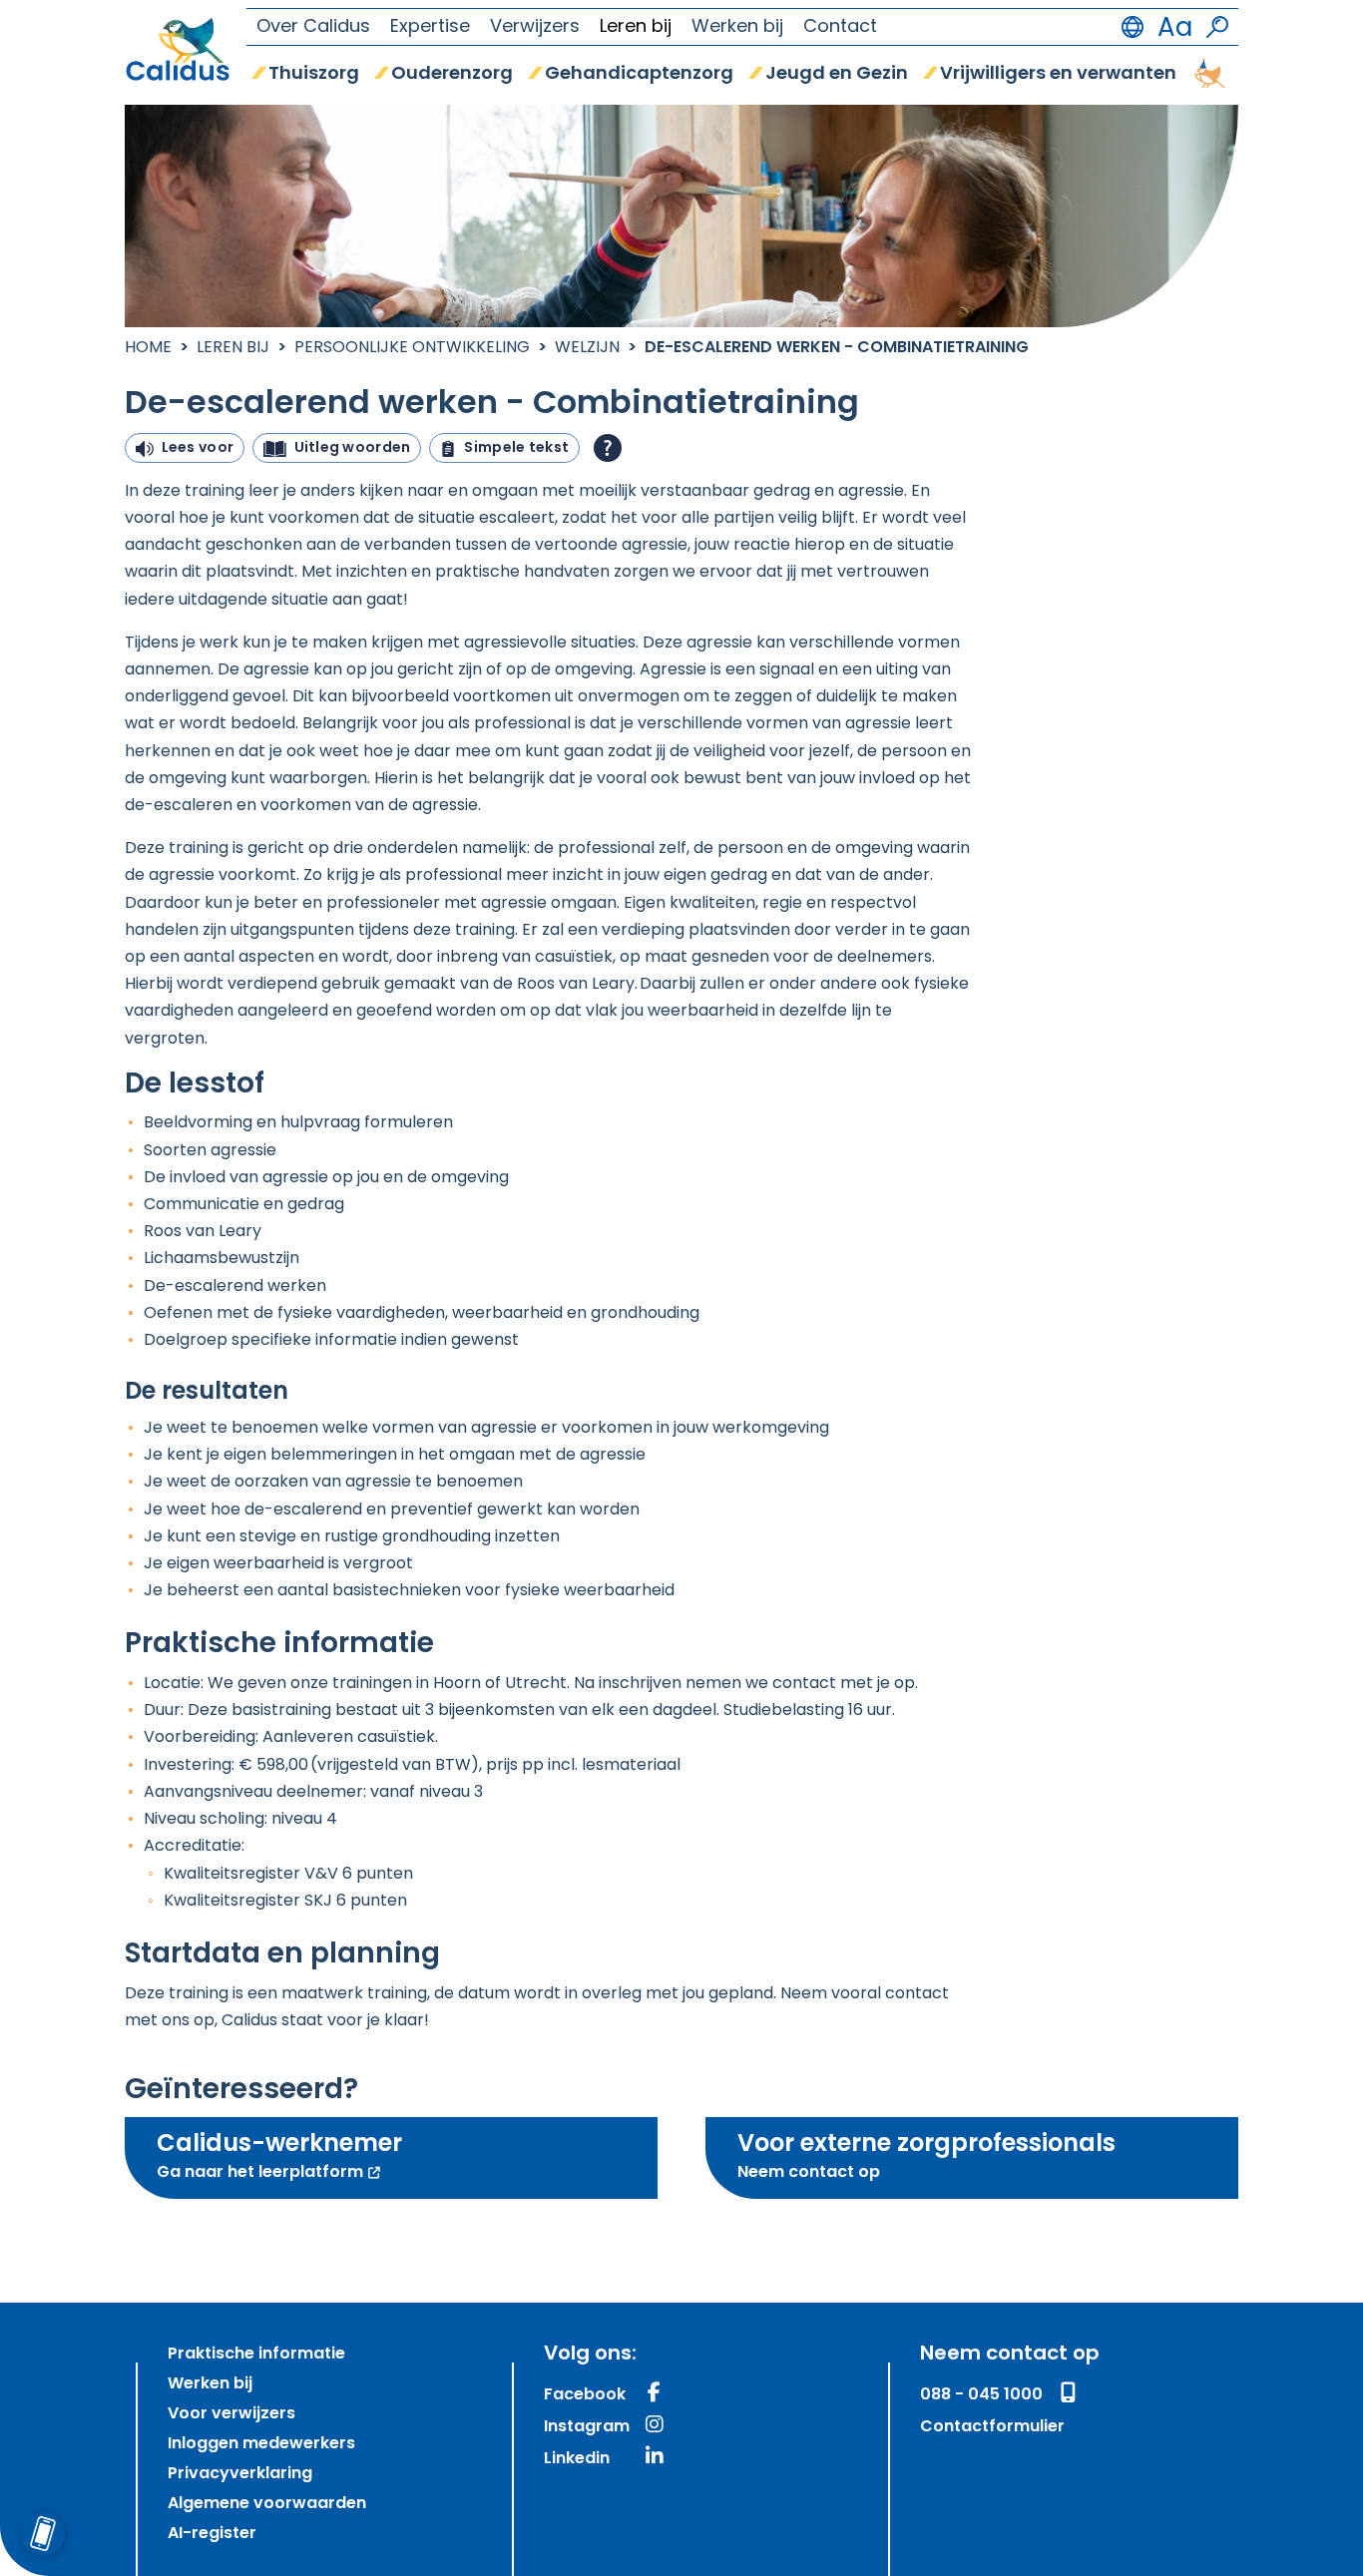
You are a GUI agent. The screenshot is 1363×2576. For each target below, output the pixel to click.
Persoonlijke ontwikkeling (412, 348)
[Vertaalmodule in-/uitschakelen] (1133, 27)
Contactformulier (992, 2427)
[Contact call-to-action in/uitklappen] (42, 2534)
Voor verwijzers (231, 2414)
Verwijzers (535, 28)
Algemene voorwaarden (267, 2504)
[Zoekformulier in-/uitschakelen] (1217, 27)
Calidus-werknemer (343, 2157)
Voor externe (926, 2157)
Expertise (430, 28)
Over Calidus (313, 28)
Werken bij (737, 28)
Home (148, 348)
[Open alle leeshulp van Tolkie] (608, 448)
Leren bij (636, 28)
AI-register (212, 2534)
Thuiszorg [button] (314, 75)
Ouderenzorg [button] (452, 75)
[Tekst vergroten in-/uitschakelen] (1175, 27)
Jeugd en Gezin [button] (837, 75)
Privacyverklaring (240, 2474)
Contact (840, 28)
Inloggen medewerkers (261, 2444)
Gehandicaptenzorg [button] (639, 75)
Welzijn (587, 348)
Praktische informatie (256, 2355)
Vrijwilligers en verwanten (1058, 75)
